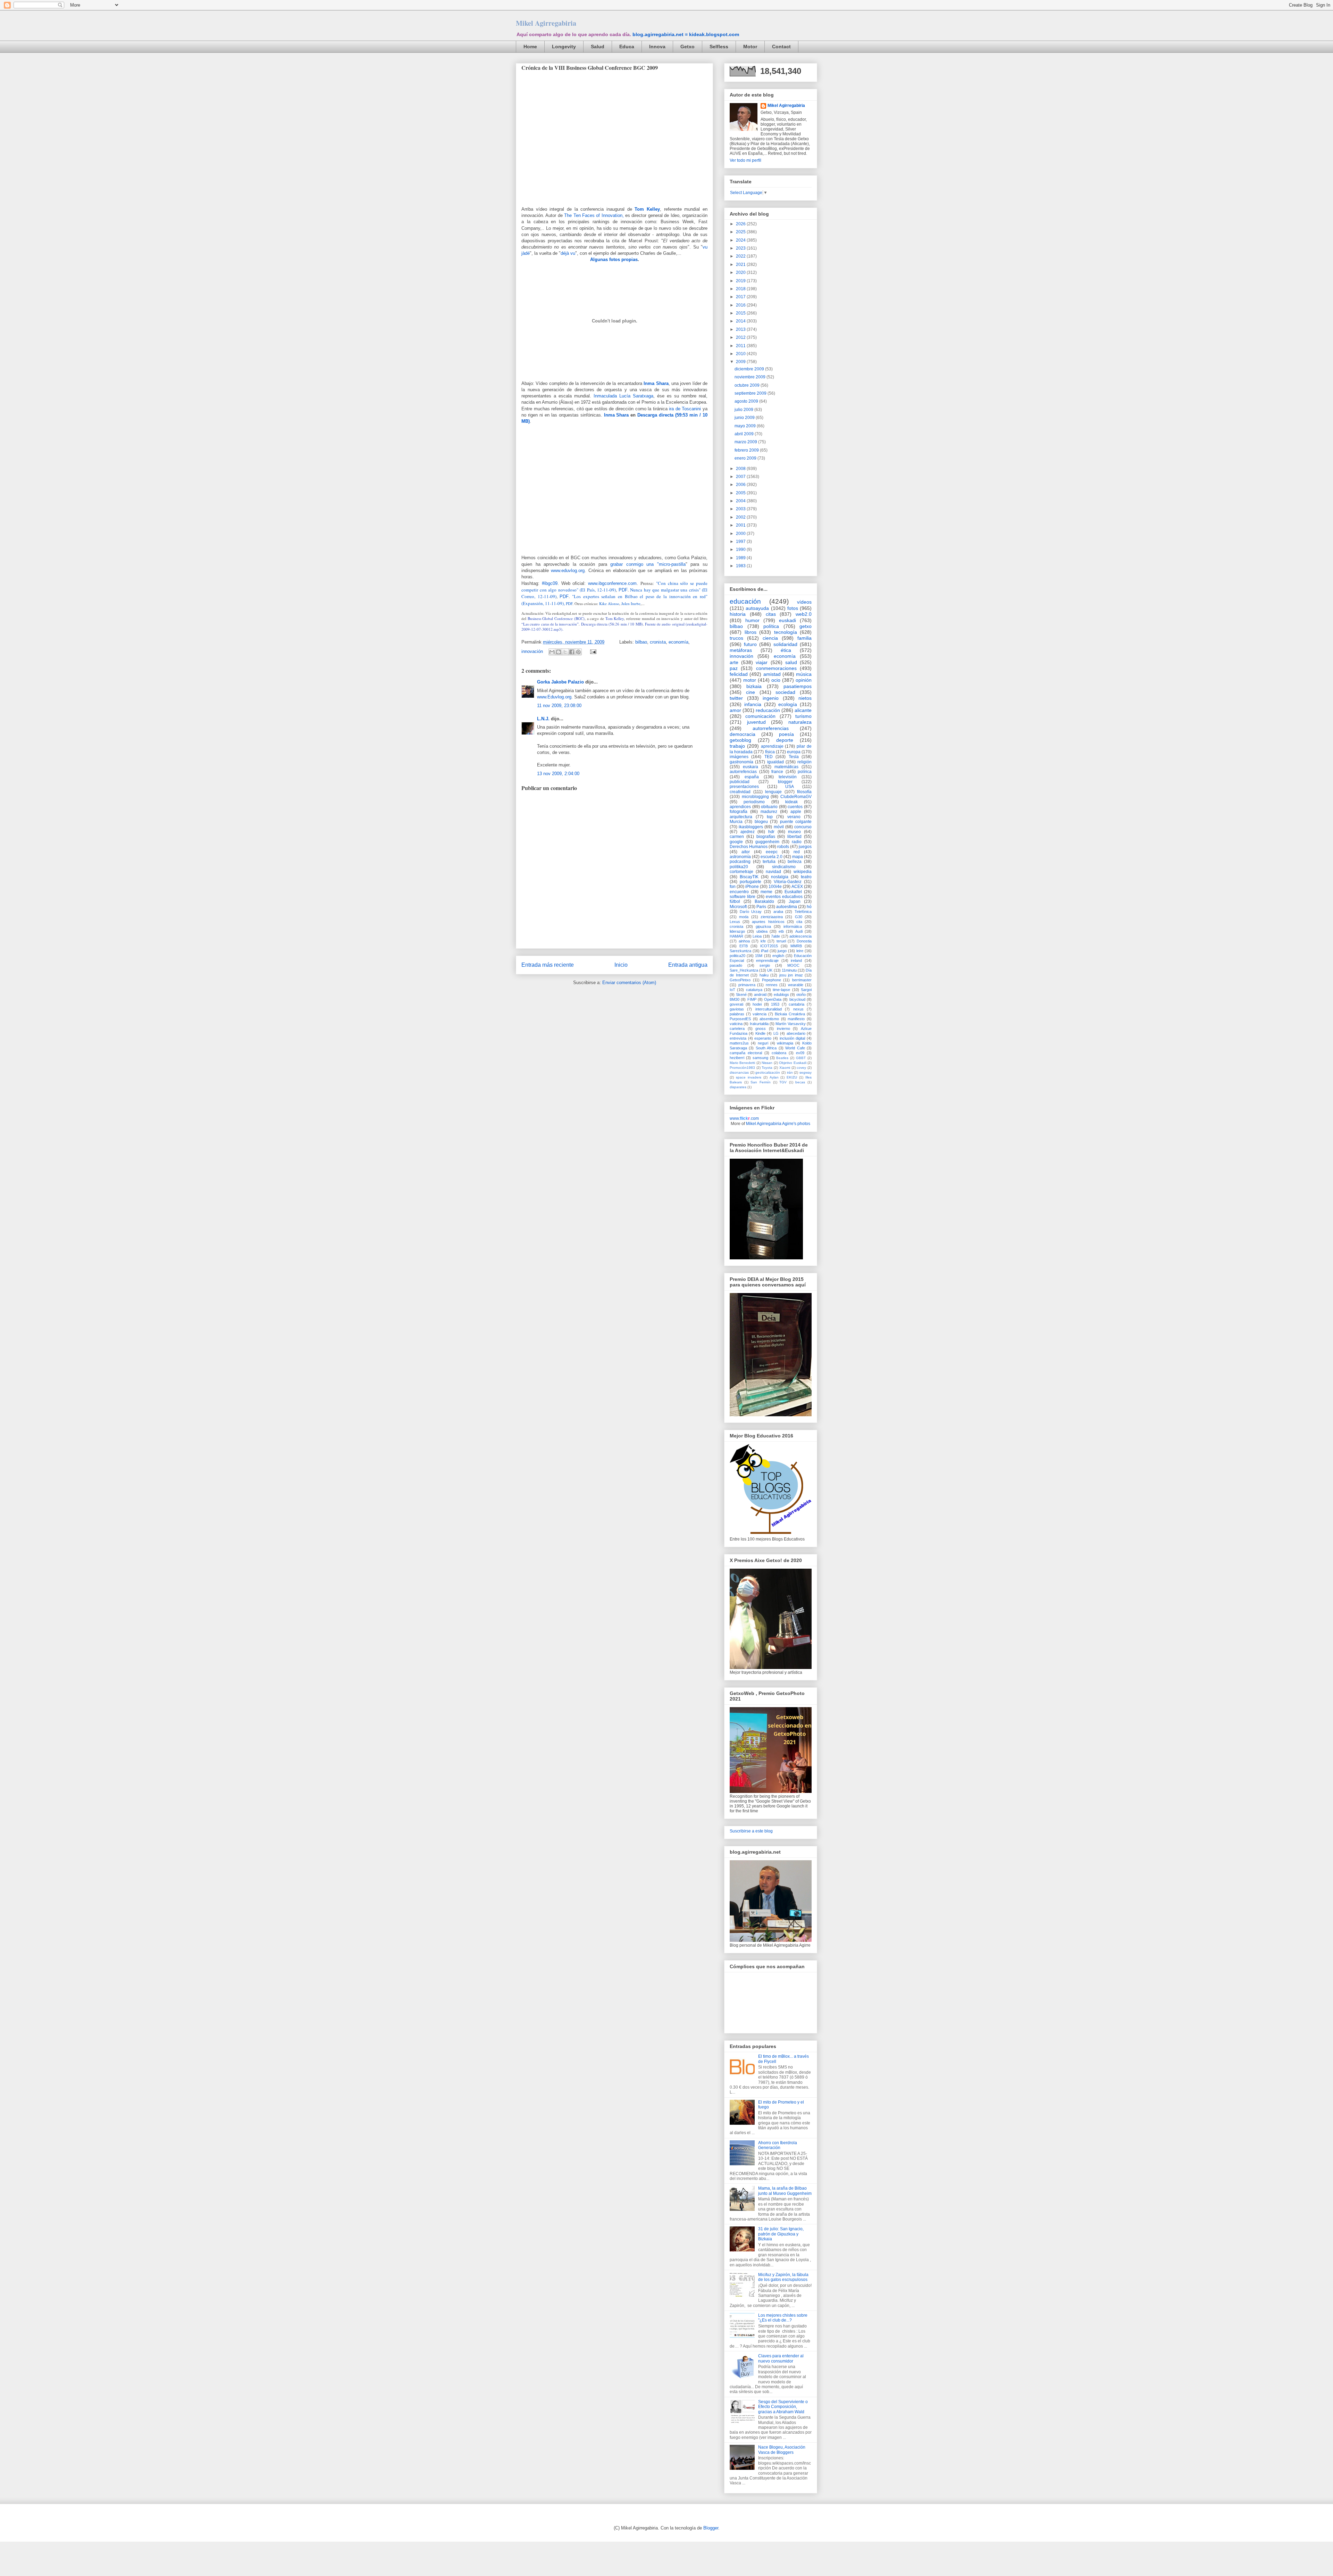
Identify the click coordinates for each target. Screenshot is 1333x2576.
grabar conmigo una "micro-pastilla (648, 564)
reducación (768, 710)
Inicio (621, 965)
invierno (783, 1029)
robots (783, 847)
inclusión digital (793, 1038)
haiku (764, 975)
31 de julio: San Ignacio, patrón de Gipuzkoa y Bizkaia (781, 2234)
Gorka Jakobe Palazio (560, 682)
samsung (760, 1058)
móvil (779, 827)
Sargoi (806, 990)
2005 (741, 493)
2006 (741, 485)
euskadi (787, 620)
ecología (788, 704)
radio (797, 842)
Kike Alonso (609, 603)
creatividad (740, 792)
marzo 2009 (746, 442)
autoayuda (757, 608)
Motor (750, 47)
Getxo (688, 47)
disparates (738, 1087)
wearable (796, 985)
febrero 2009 (747, 450)
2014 (741, 321)
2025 (741, 232)
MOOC (793, 965)
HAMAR (736, 936)
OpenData (773, 999)
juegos (805, 847)
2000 (741, 534)
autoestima (787, 907)
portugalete (751, 882)
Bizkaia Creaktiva (790, 1014)
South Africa (766, 1048)
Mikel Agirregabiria (546, 23)
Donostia (804, 941)
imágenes (739, 757)
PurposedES (740, 1019)
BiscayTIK (749, 877)
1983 (741, 566)
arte (734, 662)
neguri (763, 1043)
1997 (741, 542)
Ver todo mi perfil (745, 160)
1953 (775, 1004)
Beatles (782, 1058)
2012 (741, 337)
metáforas (741, 650)
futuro (750, 644)
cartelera (737, 1029)
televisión (788, 777)
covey (801, 1068)
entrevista (738, 1038)
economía (678, 642)
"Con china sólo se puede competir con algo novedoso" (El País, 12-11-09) (614, 586)
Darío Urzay (751, 912)
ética (786, 650)
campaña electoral (746, 1053)
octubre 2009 (748, 385)
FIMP (752, 999)
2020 (741, 272)
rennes (772, 985)
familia (804, 638)
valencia (760, 1014)
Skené (741, 995)
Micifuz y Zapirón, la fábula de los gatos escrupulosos (783, 2277)
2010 (741, 354)
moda (744, 917)
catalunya (754, 990)
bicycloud (797, 999)
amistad (772, 674)
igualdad (776, 762)
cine (751, 692)
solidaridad (785, 644)
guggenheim (767, 842)
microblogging (755, 797)
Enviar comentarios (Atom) (629, 983)
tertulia (769, 862)
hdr (771, 832)
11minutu (789, 970)
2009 (741, 362)
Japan (795, 901)
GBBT (801, 1058)
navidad (773, 872)
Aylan (774, 1077)
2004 (741, 501)
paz (734, 668)
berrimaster (802, 980)
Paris (761, 907)
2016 (741, 305)
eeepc (772, 852)
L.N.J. (543, 719)
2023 (741, 248)
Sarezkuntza (740, 951)
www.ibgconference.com (612, 583)
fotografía (739, 812)
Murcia (736, 822)
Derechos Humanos (749, 847)
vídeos (804, 602)
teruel (781, 941)
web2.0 (804, 614)
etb (781, 931)
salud (791, 662)
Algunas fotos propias (614, 259)
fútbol (735, 901)
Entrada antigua (688, 965)
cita (799, 922)
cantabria (797, 1004)
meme (766, 892)
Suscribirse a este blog (751, 1831)
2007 (741, 477)
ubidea (762, 931)
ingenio (771, 698)
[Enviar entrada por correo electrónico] (592, 651)
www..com (744, 1118)
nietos (805, 698)
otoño (801, 995)
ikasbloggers (751, 827)
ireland (796, 960)
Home (530, 47)
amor (735, 710)
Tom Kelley (615, 618)
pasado (736, 965)
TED (769, 757)
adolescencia (800, 936)
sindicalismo (784, 867)
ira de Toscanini (685, 409)
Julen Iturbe (631, 603)
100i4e (775, 887)
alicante (803, 710)
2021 (741, 265)
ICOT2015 (769, 946)
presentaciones (744, 787)
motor (750, 680)
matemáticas (786, 767)
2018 (741, 289)
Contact (781, 47)
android (760, 995)
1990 (741, 549)
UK (770, 970)
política (771, 626)
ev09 (800, 1053)
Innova (657, 47)
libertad (794, 837)
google (736, 842)
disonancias (739, 1072)
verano (794, 817)
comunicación (760, 716)
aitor (746, 852)
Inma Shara (617, 415)
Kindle (760, 1033)
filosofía (804, 792)
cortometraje (741, 872)
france (777, 772)
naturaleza (800, 722)
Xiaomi (785, 1068)
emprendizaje (767, 960)
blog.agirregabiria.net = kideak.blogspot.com (686, 34)
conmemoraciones (776, 668)
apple (796, 812)
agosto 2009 (747, 401)
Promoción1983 (742, 1068)
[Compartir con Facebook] (572, 652)
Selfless (719, 47)
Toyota (767, 1068)
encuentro (739, 892)
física (770, 752)
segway (806, 1072)
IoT (732, 990)
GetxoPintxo (740, 980)
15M (759, 956)
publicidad (740, 782)
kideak (791, 802)
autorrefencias (743, 772)
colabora (779, 1053)
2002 (741, 517)
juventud (756, 722)
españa (752, 777)
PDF (623, 590)
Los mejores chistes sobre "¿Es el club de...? (783, 2318)
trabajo (737, 746)
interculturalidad (769, 1009)
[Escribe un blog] (559, 652)
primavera (747, 985)
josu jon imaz (791, 975)
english (778, 956)
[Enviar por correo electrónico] (552, 652)
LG (776, 1033)
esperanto (763, 1038)
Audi (799, 931)
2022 (741, 256)
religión (804, 762)
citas (771, 614)
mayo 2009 (746, 426)
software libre (743, 897)
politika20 (739, 867)
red (797, 852)
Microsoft (738, 907)
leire (800, 951)
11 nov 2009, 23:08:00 (559, 706)
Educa (627, 47)
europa (794, 752)
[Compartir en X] (565, 652)
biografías (766, 837)
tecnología (786, 632)
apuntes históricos (768, 922)
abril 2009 (745, 434)
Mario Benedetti (742, 1063)
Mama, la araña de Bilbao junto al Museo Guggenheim (785, 2191)
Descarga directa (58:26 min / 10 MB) (612, 624)
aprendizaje (772, 746)
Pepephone (772, 980)
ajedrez (748, 832)
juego (782, 951)
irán (790, 1072)
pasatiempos (798, 686)
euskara (751, 767)
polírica (805, 772)
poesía (786, 734)
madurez (769, 812)
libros (751, 632)
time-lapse (781, 990)
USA (790, 787)
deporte (785, 740)
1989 (741, 558)
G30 (799, 917)
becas (800, 1082)
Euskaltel (793, 892)
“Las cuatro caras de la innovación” (550, 624)
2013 (741, 329)
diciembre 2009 (750, 369)
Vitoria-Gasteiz (788, 882)
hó (809, 907)
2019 (741, 281)
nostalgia (780, 877)
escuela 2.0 (772, 857)
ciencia (770, 638)
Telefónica (803, 912)
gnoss (761, 1029)
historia (738, 614)
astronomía (740, 857)
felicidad (739, 674)
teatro (806, 877)
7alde (776, 936)
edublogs (781, 995)
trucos (736, 638)
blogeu (761, 822)
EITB (744, 946)
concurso (803, 827)
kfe (763, 941)
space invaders (749, 1077)
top (770, 817)
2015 (741, 313)
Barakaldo (764, 901)
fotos (793, 608)
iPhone (752, 887)
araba (778, 912)
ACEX (797, 887)
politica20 (737, 956)
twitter (736, 698)
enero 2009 (746, 458)
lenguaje (773, 792)
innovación (532, 651)
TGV (783, 1082)
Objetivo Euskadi (793, 1063)
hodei (757, 1004)
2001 (741, 525)
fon (733, 887)
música (804, 674)
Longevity (564, 47)
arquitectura (741, 817)
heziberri (737, 1058)
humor (752, 620)
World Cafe (795, 1048)
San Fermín (761, 1082)
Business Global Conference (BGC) (556, 618)
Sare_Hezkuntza (744, 970)
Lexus (735, 922)
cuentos (795, 807)
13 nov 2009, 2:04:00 (558, 774)
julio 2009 (744, 410)
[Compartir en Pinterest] (578, 652)
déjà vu (568, 253)
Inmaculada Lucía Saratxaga (623, 396)
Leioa (757, 936)
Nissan (767, 1063)
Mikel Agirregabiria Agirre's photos (778, 1124)
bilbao (641, 642)
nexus (798, 1009)
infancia (753, 704)
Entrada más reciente (548, 965)
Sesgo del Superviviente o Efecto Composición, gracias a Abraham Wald (783, 2407)
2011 (741, 346)
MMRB (796, 946)
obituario (769, 807)
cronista (658, 642)
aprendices (740, 807)
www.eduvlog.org (568, 570)
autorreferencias (771, 728)
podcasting (740, 862)
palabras (737, 1014)
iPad (765, 951)
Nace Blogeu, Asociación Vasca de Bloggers (782, 2450)
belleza (795, 862)
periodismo (754, 802)
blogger (785, 782)
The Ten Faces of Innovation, (594, 215)
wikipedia (803, 872)
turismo (803, 716)
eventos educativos (784, 897)
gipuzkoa (763, 926)
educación (745, 601)
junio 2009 (745, 418)
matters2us (739, 1043)
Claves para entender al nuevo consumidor (781, 2358)
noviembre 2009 (751, 377)
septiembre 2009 (751, 393)
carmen (737, 837)
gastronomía (741, 762)
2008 (741, 469)
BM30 (735, 999)
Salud (598, 47)
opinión (804, 680)
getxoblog (740, 740)
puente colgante (796, 822)
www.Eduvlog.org (554, 697)
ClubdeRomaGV (796, 797)
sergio (765, 965)
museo (794, 832)
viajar (762, 662)
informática (793, 926)
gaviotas (737, 1009)
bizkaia (754, 686)
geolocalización (768, 1072)
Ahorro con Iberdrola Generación (778, 2145)
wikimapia (785, 1043)
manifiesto (796, 1019)
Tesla (794, 757)
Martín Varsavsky (790, 1024)
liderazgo (737, 931)
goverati (736, 1004)
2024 (741, 240)
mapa (798, 857)
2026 (741, 224)
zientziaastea (772, 917)
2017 (741, 297)
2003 (741, 509)
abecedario (796, 1033)
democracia (743, 734)
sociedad (785, 692)
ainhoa (744, 941)
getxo (806, 626)
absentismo (769, 1019)
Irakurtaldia (759, 1024)
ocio (776, 680)
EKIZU (792, 1077)
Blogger (711, 2528)
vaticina (736, 1024)
